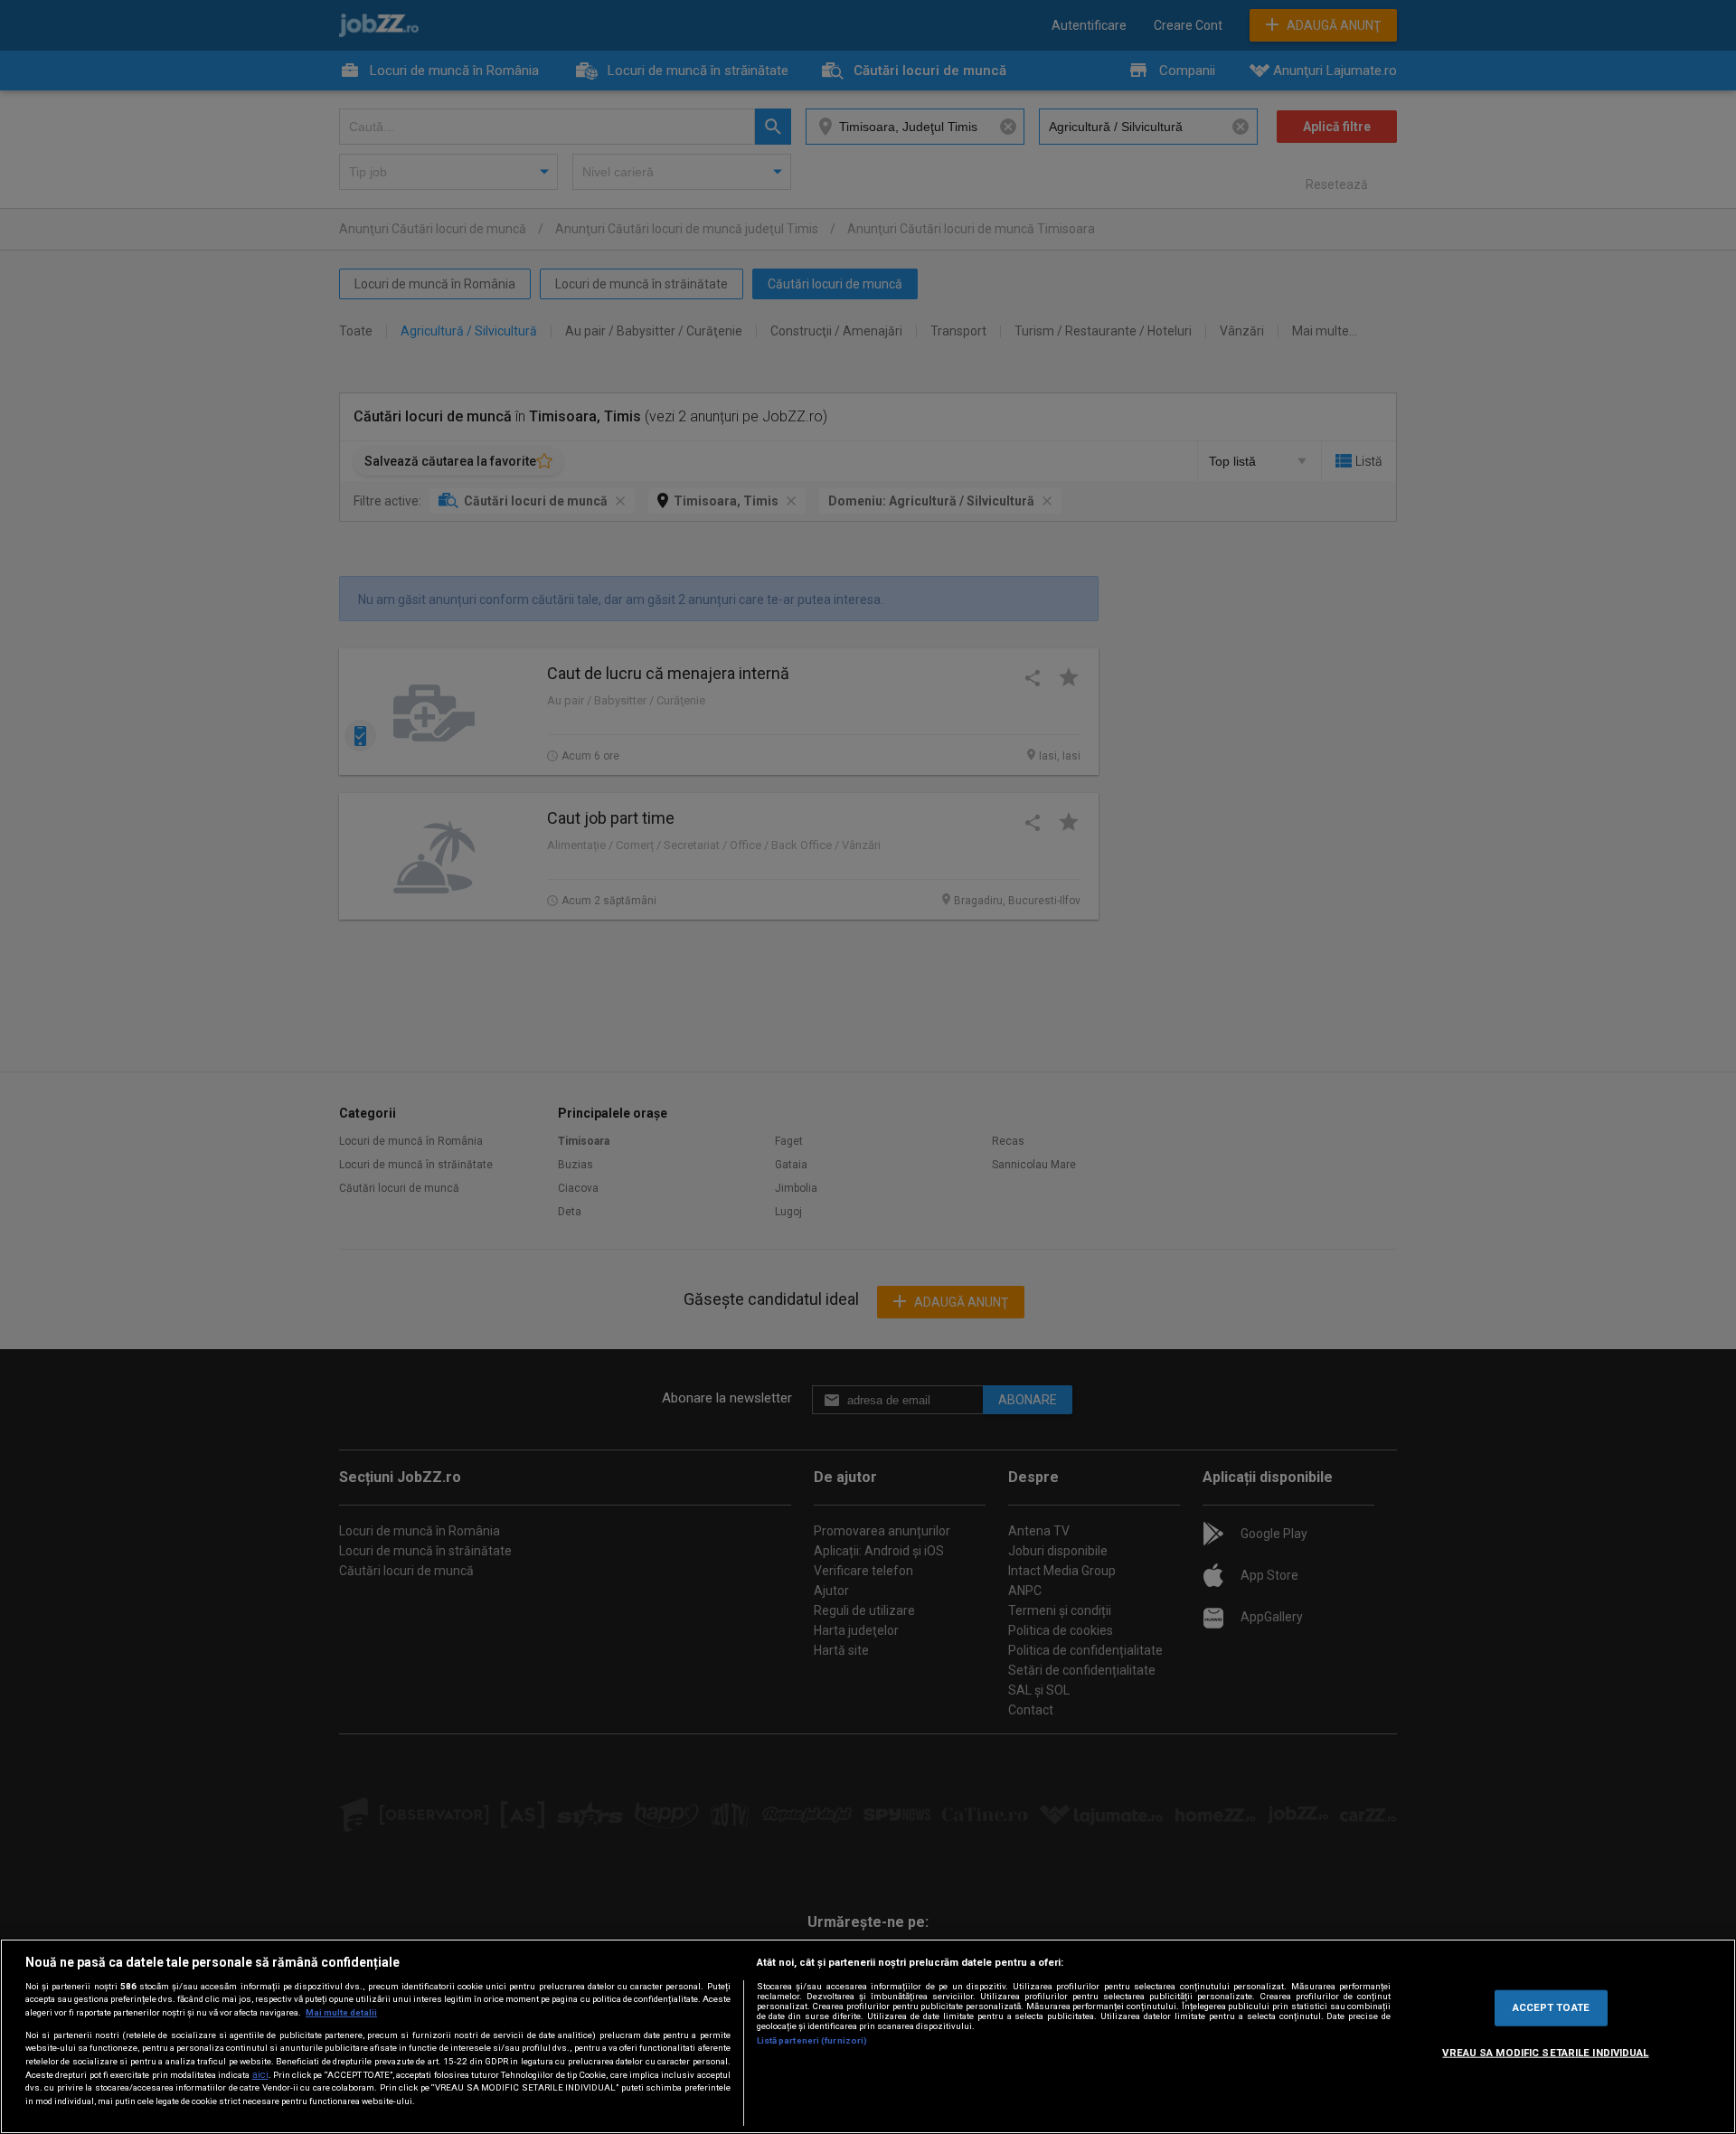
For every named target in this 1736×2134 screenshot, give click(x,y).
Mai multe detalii (341, 2012)
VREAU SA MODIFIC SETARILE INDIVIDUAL (1545, 2053)
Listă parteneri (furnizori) (812, 2040)
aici (260, 2075)
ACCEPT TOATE (1551, 2007)
